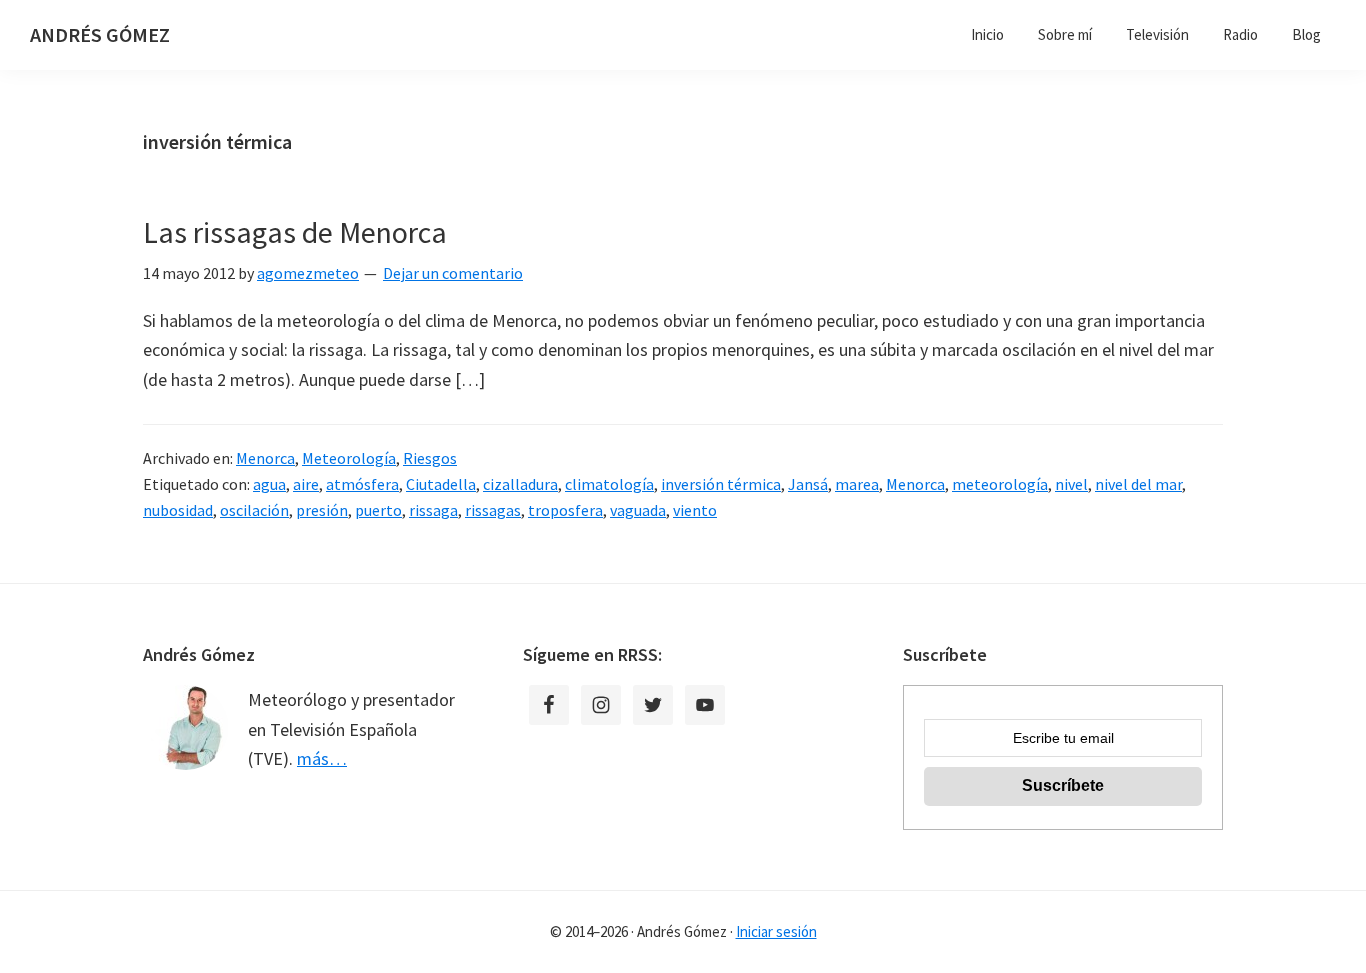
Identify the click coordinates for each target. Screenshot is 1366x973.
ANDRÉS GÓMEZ (100, 34)
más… (322, 758)
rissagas (493, 510)
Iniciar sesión (776, 931)
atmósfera (362, 484)
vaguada (638, 510)
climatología (609, 484)
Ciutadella (441, 484)
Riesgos (430, 458)
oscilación (254, 510)
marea (857, 484)
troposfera (565, 510)
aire (306, 484)
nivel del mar (1138, 484)
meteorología (1000, 484)
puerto (378, 510)
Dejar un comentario (453, 273)
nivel (1071, 484)
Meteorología (349, 458)
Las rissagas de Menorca (295, 232)
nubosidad (178, 510)
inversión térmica (721, 484)
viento (695, 510)
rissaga (433, 510)
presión (322, 510)
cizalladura (520, 484)
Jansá (808, 484)
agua (269, 484)
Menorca (265, 458)
